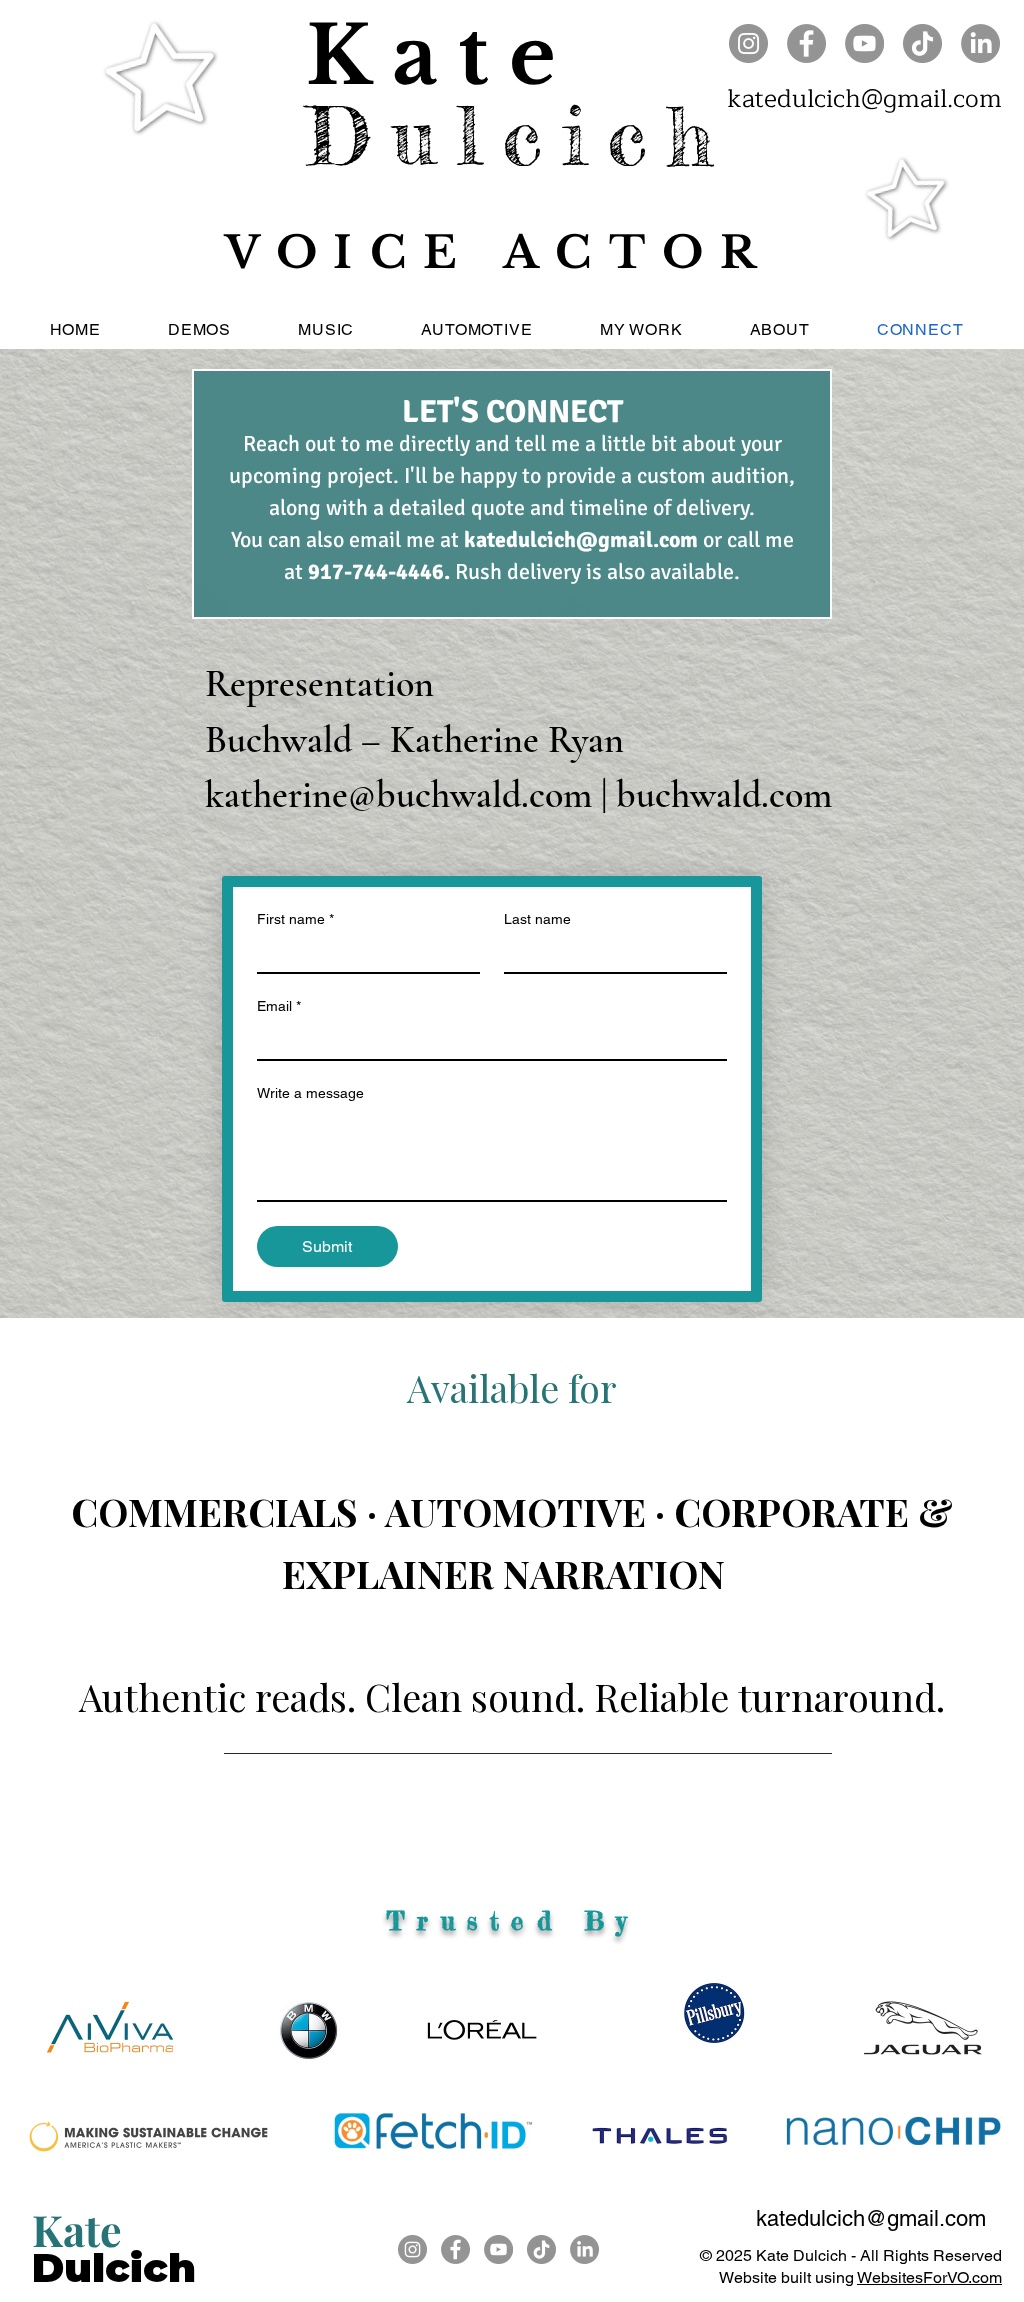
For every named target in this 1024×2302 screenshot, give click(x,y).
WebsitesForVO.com (929, 2277)
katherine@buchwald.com (398, 795)
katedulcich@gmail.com (864, 99)
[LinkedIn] (980, 43)
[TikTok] (922, 43)
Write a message (310, 1093)
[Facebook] (806, 43)
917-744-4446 (376, 571)
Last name (537, 919)
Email (279, 1006)
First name (295, 919)
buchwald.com (724, 795)
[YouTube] (864, 43)
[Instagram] (748, 43)
